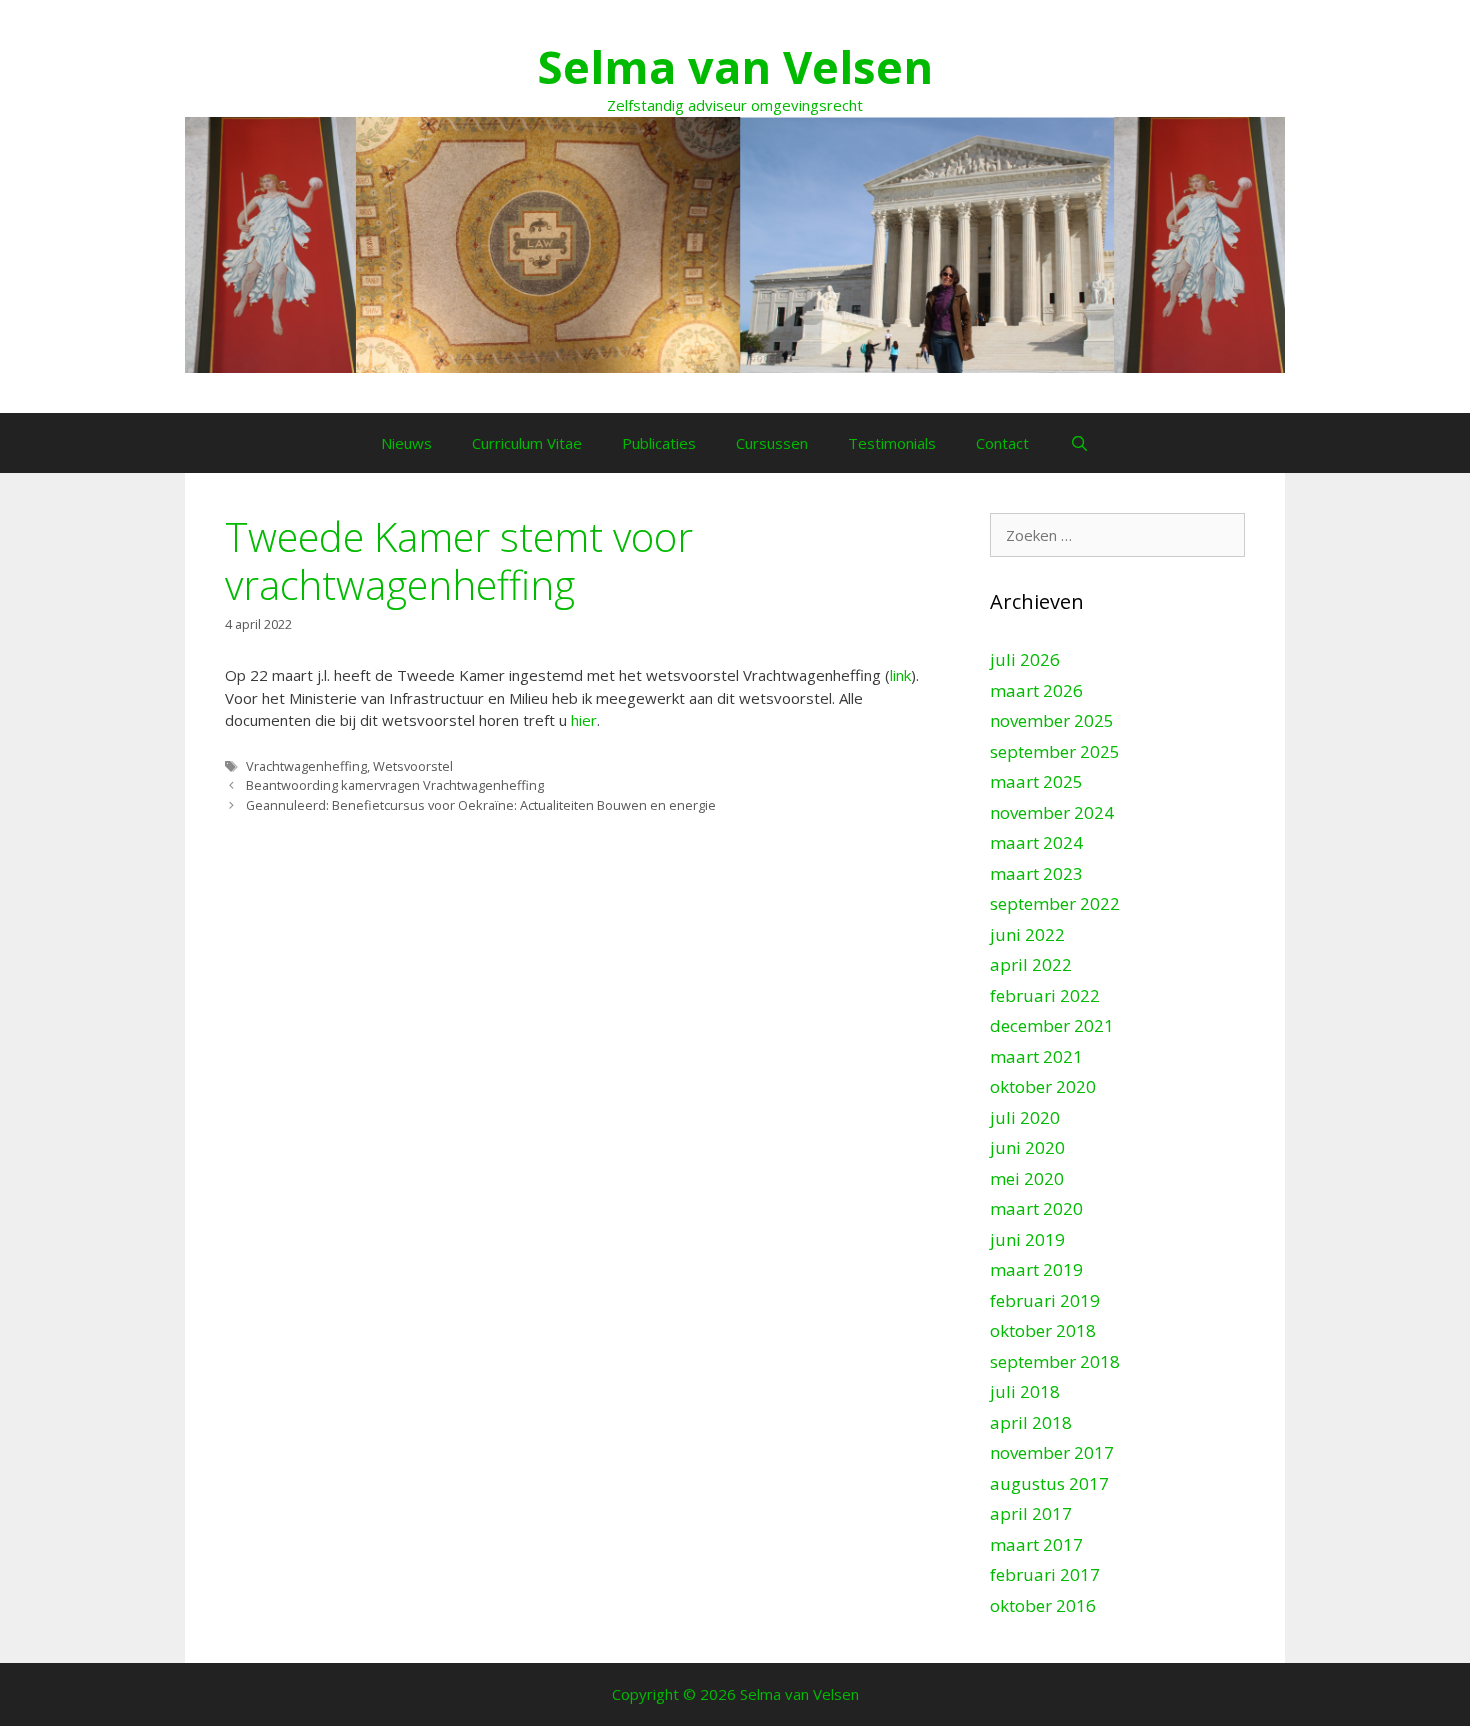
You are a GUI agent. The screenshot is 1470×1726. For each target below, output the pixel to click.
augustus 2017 (1049, 1483)
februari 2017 (1045, 1574)
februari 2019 (1045, 1300)
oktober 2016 (1043, 1605)
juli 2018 (1025, 1391)
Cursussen (772, 443)
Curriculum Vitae (527, 443)
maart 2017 (1036, 1544)
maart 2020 (1036, 1208)
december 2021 (1052, 1025)
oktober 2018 (1043, 1330)
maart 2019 (1036, 1269)
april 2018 (1031, 1422)
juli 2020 (1025, 1117)
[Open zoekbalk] (1078, 443)
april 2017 (1031, 1513)
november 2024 (1052, 812)
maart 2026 (1036, 690)
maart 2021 (1036, 1056)
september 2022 (1055, 903)
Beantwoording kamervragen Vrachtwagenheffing (395, 785)
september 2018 (1055, 1361)
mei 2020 (1027, 1178)
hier (584, 720)
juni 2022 (1027, 934)
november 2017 (1052, 1452)
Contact (1002, 443)
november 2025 (1052, 720)
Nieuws (406, 443)
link (900, 675)
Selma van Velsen (735, 66)
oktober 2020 (1043, 1086)
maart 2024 (1036, 842)
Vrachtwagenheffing (306, 766)
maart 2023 (1036, 873)
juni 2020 (1027, 1147)
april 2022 (1031, 964)
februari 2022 (1045, 995)
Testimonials (892, 443)
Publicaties (659, 443)
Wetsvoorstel (413, 766)
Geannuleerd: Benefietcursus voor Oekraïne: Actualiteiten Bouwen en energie (481, 805)
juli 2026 (1025, 659)
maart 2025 (1036, 781)
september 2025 (1055, 751)
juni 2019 (1027, 1239)
